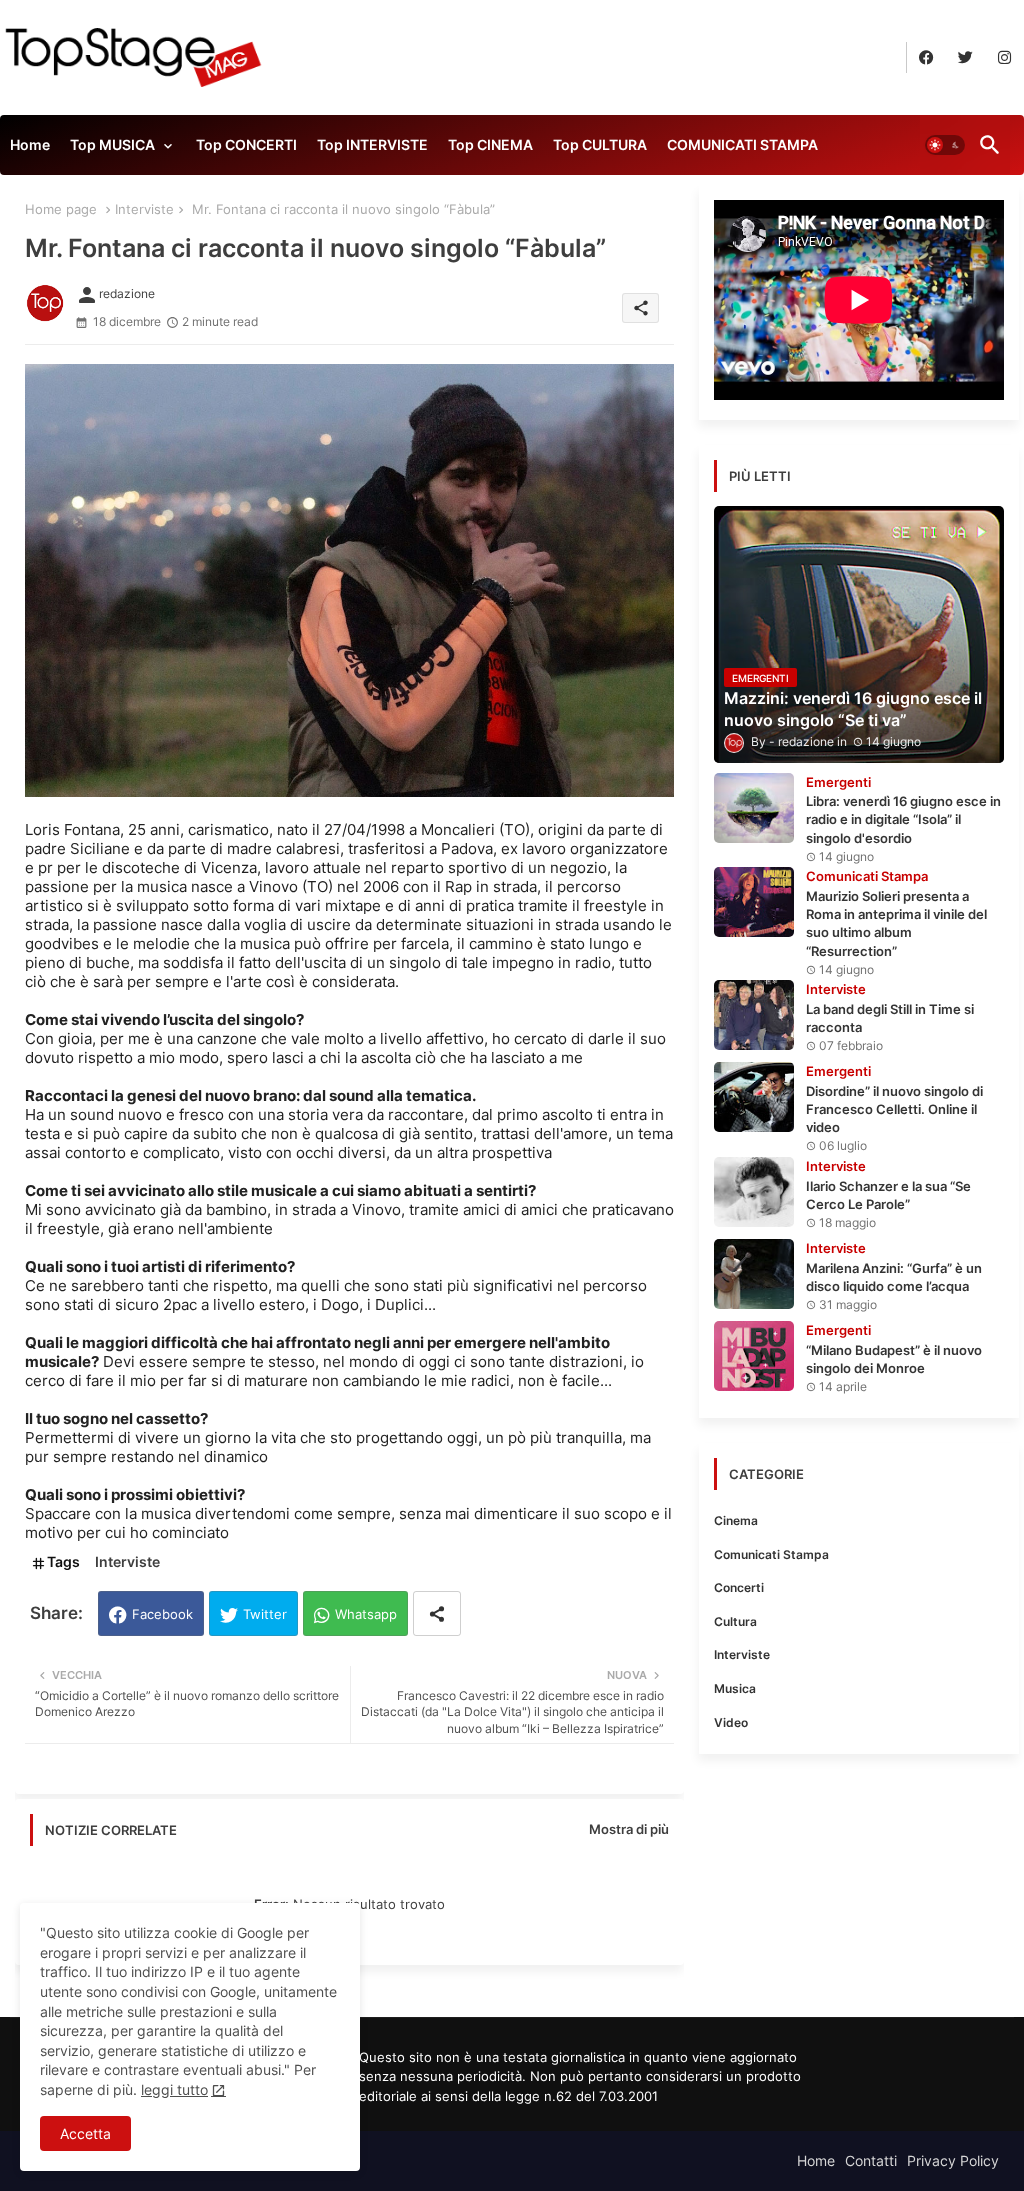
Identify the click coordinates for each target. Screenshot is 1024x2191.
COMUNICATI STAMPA (742, 144)
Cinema (736, 1520)
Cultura (735, 1621)
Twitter (265, 1614)
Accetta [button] (85, 2133)
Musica (735, 1688)
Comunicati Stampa (771, 1554)
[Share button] (437, 1613)
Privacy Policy (953, 2160)
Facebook (162, 1614)
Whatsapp (366, 1614)
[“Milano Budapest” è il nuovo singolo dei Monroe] (754, 1356)
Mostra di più (629, 1829)
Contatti (871, 2160)
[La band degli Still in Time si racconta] (754, 1015)
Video (731, 1722)
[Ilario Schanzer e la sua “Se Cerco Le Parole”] (754, 1192)
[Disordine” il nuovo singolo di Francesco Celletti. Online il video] (754, 1097)
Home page (61, 209)
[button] (945, 145)
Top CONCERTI (246, 144)
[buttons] (926, 57)
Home (30, 144)
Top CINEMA (490, 144)
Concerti (739, 1587)
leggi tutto (174, 2089)
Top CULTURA (600, 144)
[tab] (30, 150)
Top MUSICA (112, 144)
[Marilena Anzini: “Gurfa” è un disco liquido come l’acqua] (754, 1274)
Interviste (144, 209)
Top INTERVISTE (372, 144)
